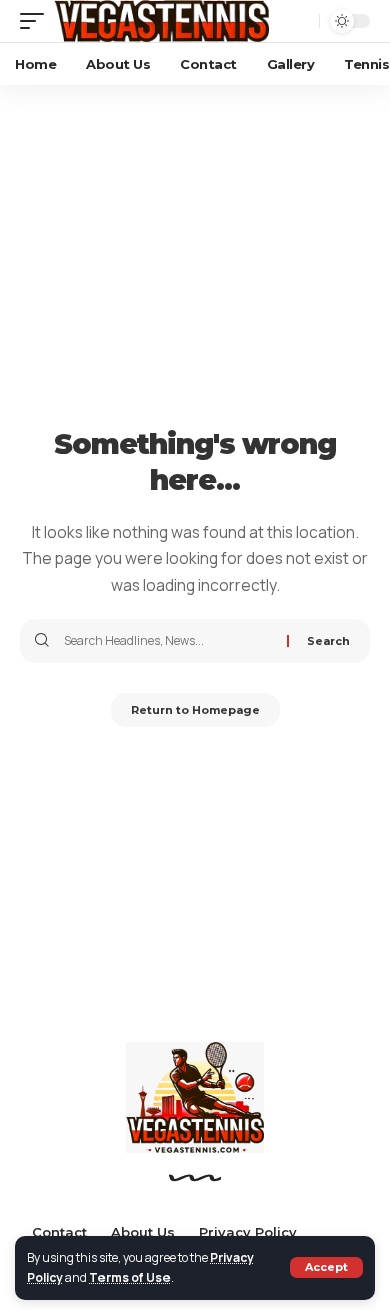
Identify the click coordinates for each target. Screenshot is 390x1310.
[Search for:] (168, 641)
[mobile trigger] (37, 21)
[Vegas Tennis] (161, 21)
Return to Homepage (195, 710)
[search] (299, 21)
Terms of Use (130, 1277)
